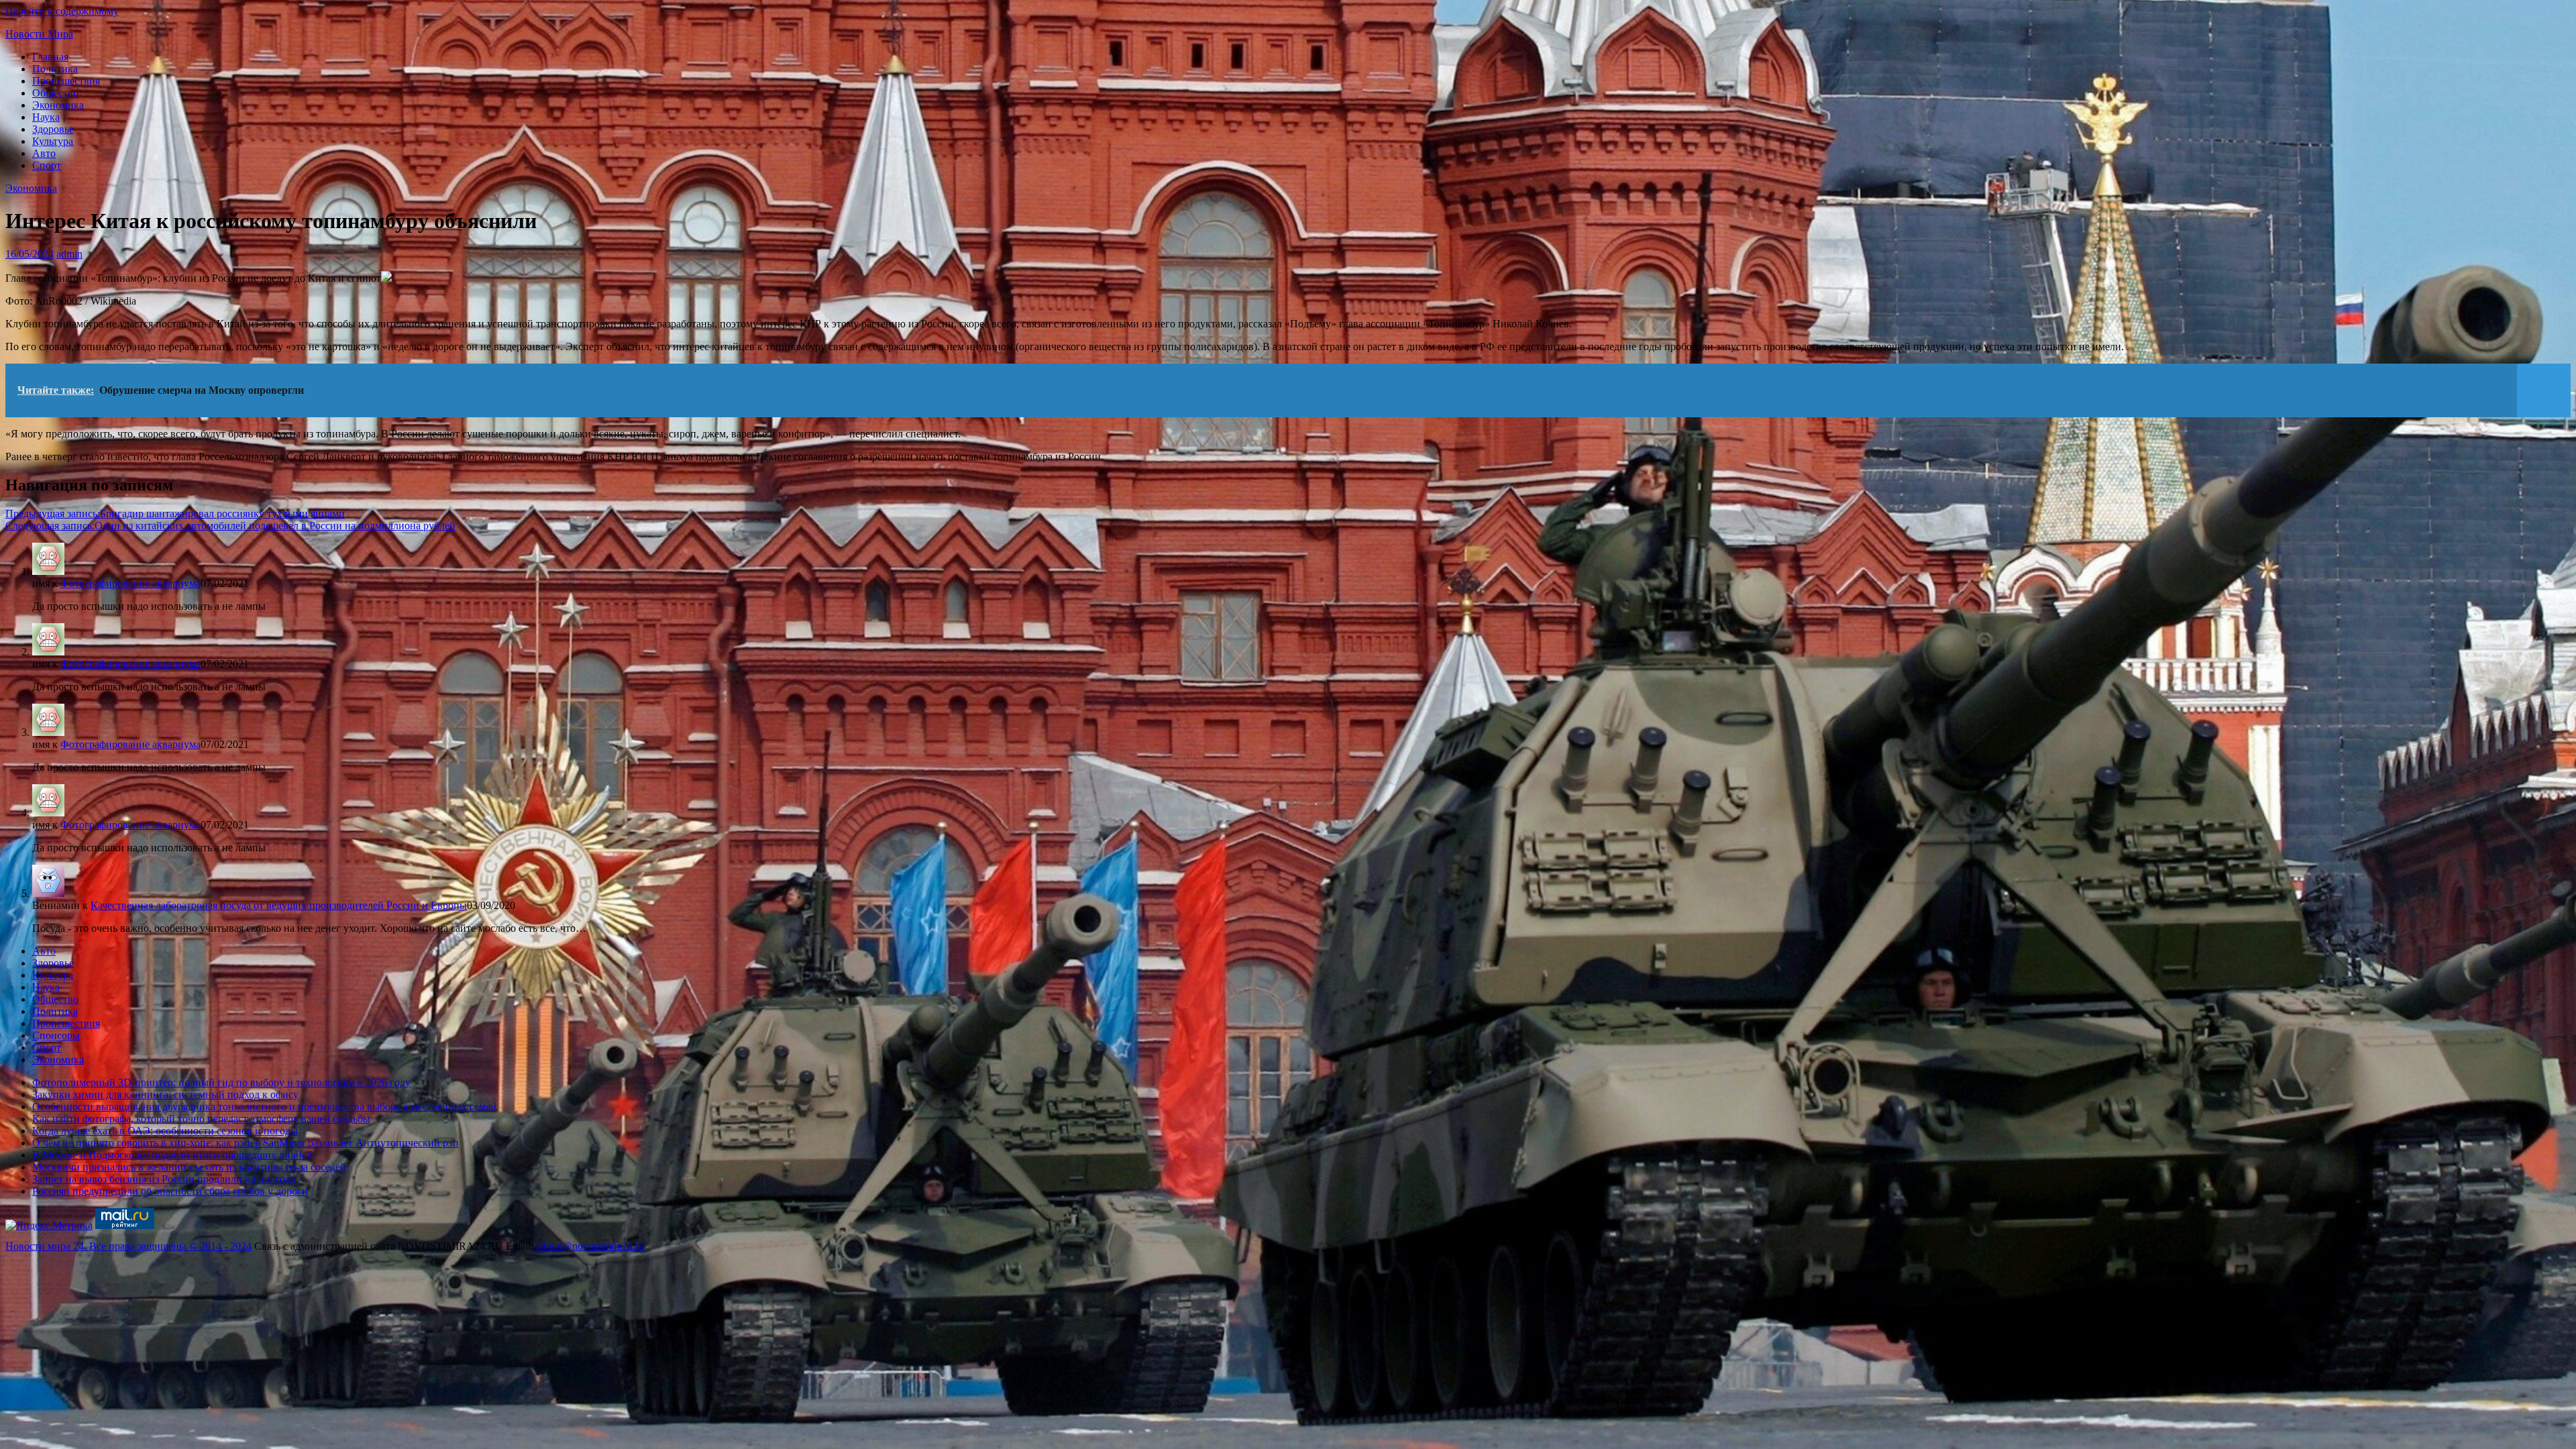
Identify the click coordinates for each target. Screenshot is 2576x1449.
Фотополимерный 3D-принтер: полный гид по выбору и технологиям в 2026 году (221, 1082)
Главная (50, 57)
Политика (55, 69)
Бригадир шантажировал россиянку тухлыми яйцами (175, 514)
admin (69, 254)
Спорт (47, 165)
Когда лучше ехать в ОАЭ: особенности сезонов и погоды (165, 1131)
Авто (44, 153)
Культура (53, 141)
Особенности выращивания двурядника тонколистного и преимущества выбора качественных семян (264, 1107)
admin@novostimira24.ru (590, 1246)
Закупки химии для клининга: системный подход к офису (165, 1094)
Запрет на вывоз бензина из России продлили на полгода (164, 1179)
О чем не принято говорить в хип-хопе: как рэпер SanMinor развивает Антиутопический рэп (246, 1143)
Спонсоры (56, 1035)
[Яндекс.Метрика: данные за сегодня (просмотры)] (49, 1226)
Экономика (58, 105)
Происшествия (66, 81)
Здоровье (53, 129)
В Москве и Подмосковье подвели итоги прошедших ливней (172, 1155)
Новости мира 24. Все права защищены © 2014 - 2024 (128, 1246)
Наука (46, 117)
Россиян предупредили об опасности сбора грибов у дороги (170, 1191)
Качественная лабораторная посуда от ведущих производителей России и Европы (279, 905)
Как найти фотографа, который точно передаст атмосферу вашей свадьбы (201, 1119)
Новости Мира (39, 34)
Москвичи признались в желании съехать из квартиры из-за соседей (189, 1167)
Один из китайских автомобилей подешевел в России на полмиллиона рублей (230, 526)
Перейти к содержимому (62, 11)
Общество (55, 93)
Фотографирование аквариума (130, 583)
